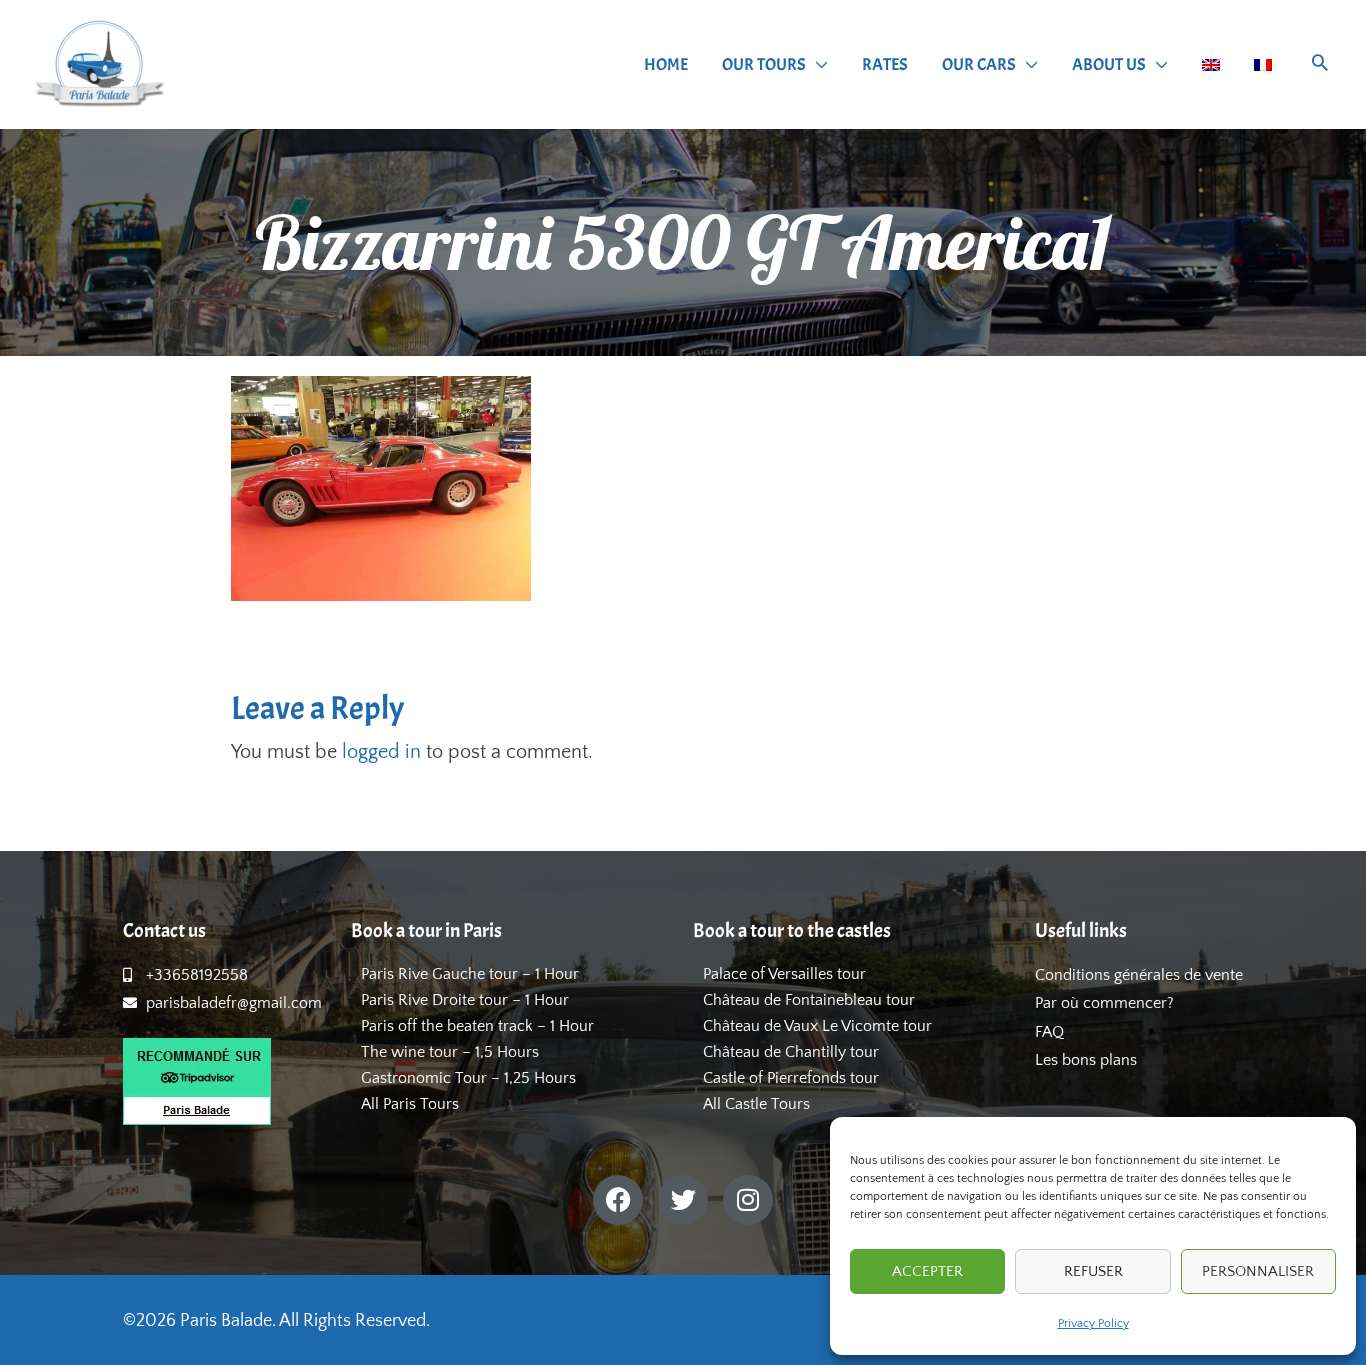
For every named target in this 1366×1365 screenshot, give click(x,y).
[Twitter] (683, 1200)
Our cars (979, 64)
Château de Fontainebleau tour (809, 1000)
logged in (381, 752)
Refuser (1093, 1271)
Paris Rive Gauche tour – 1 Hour (470, 974)
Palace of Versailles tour (784, 974)
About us (1109, 64)
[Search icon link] (1320, 65)
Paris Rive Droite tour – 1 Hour (465, 1000)
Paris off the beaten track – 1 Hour (477, 1026)
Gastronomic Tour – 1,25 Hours (468, 1078)
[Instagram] (748, 1200)
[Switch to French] (1263, 65)
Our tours (764, 64)
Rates (885, 64)
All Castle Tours (756, 1104)
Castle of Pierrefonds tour (791, 1078)
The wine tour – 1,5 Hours (450, 1052)
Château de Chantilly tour (791, 1052)
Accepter (927, 1271)
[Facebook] (618, 1200)
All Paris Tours (410, 1104)
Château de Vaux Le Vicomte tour (817, 1026)
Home (666, 64)
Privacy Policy (1093, 1323)
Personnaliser (1258, 1271)
